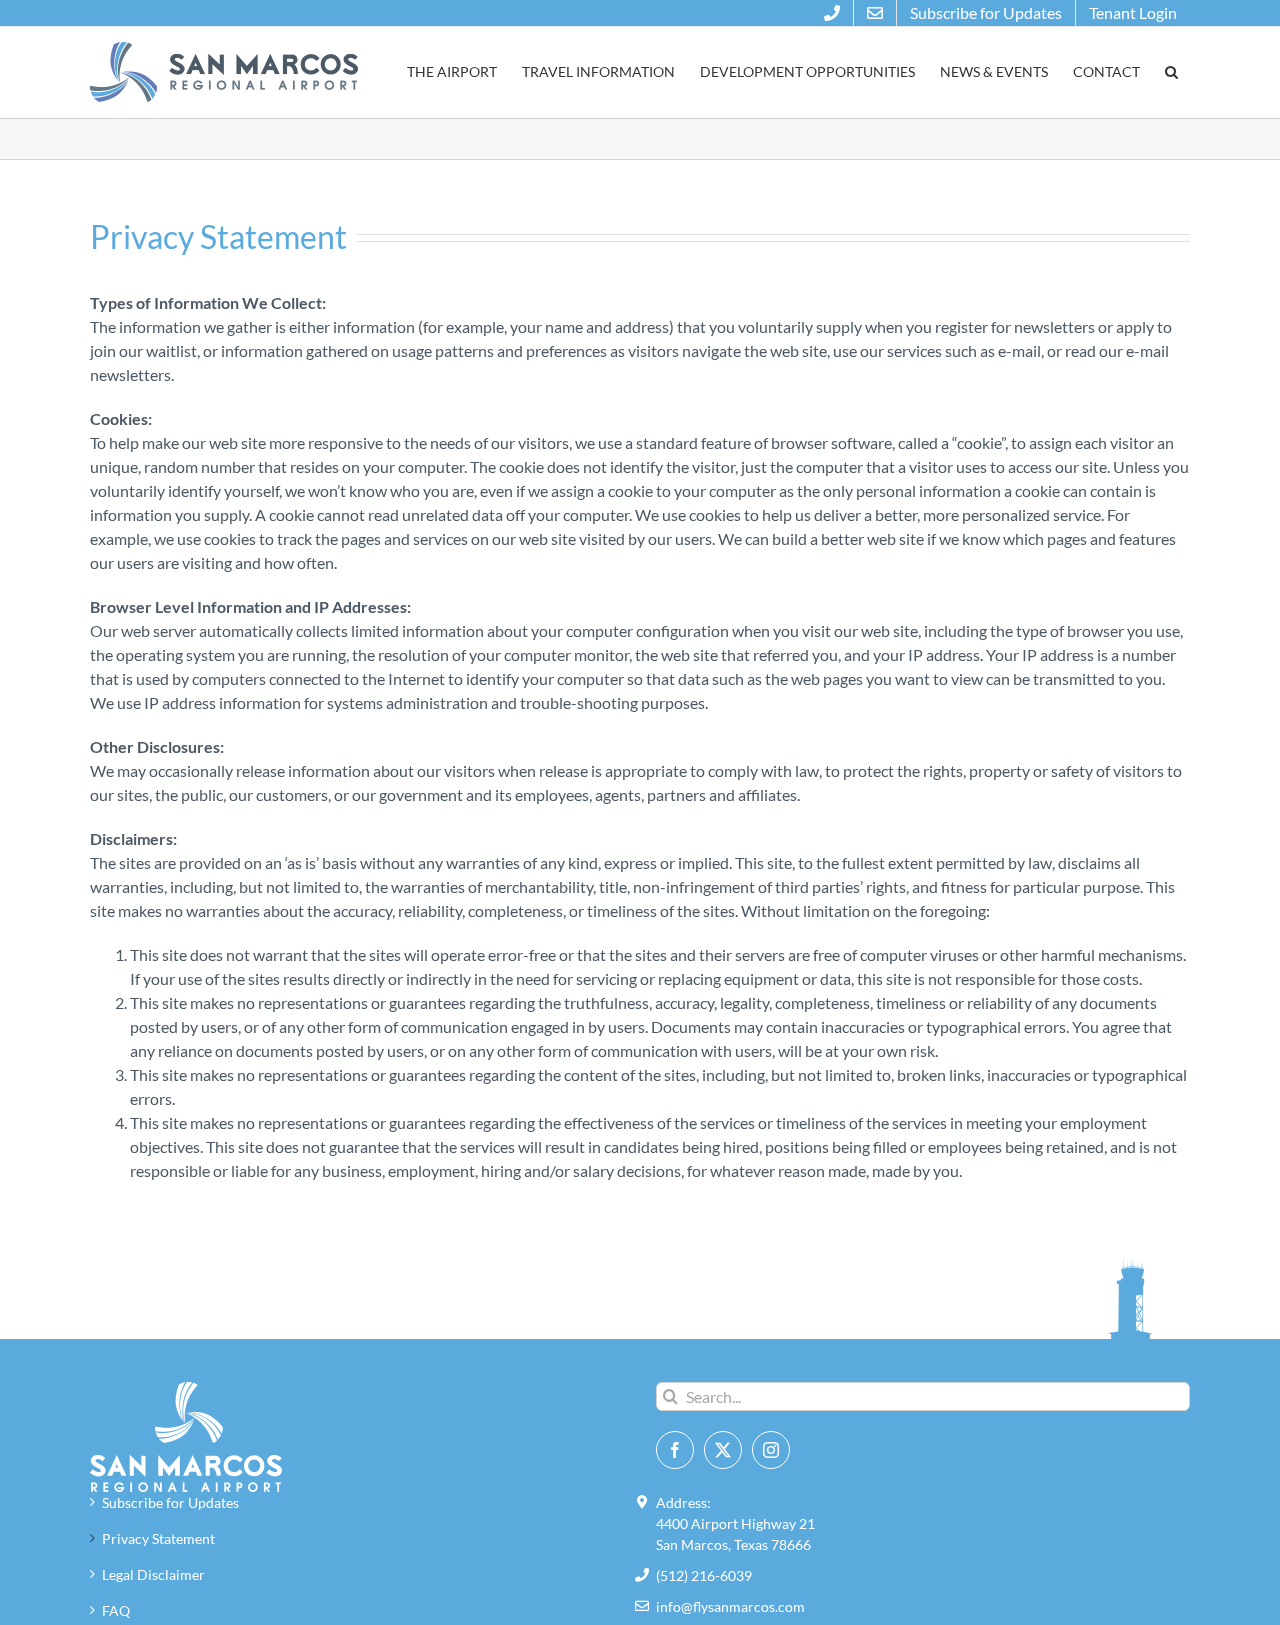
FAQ (116, 1610)
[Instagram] (771, 1450)
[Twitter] (723, 1450)
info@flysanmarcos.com (730, 1606)
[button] (1171, 72)
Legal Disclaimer (153, 1574)
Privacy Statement (158, 1538)
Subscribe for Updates (170, 1502)
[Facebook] (675, 1450)
